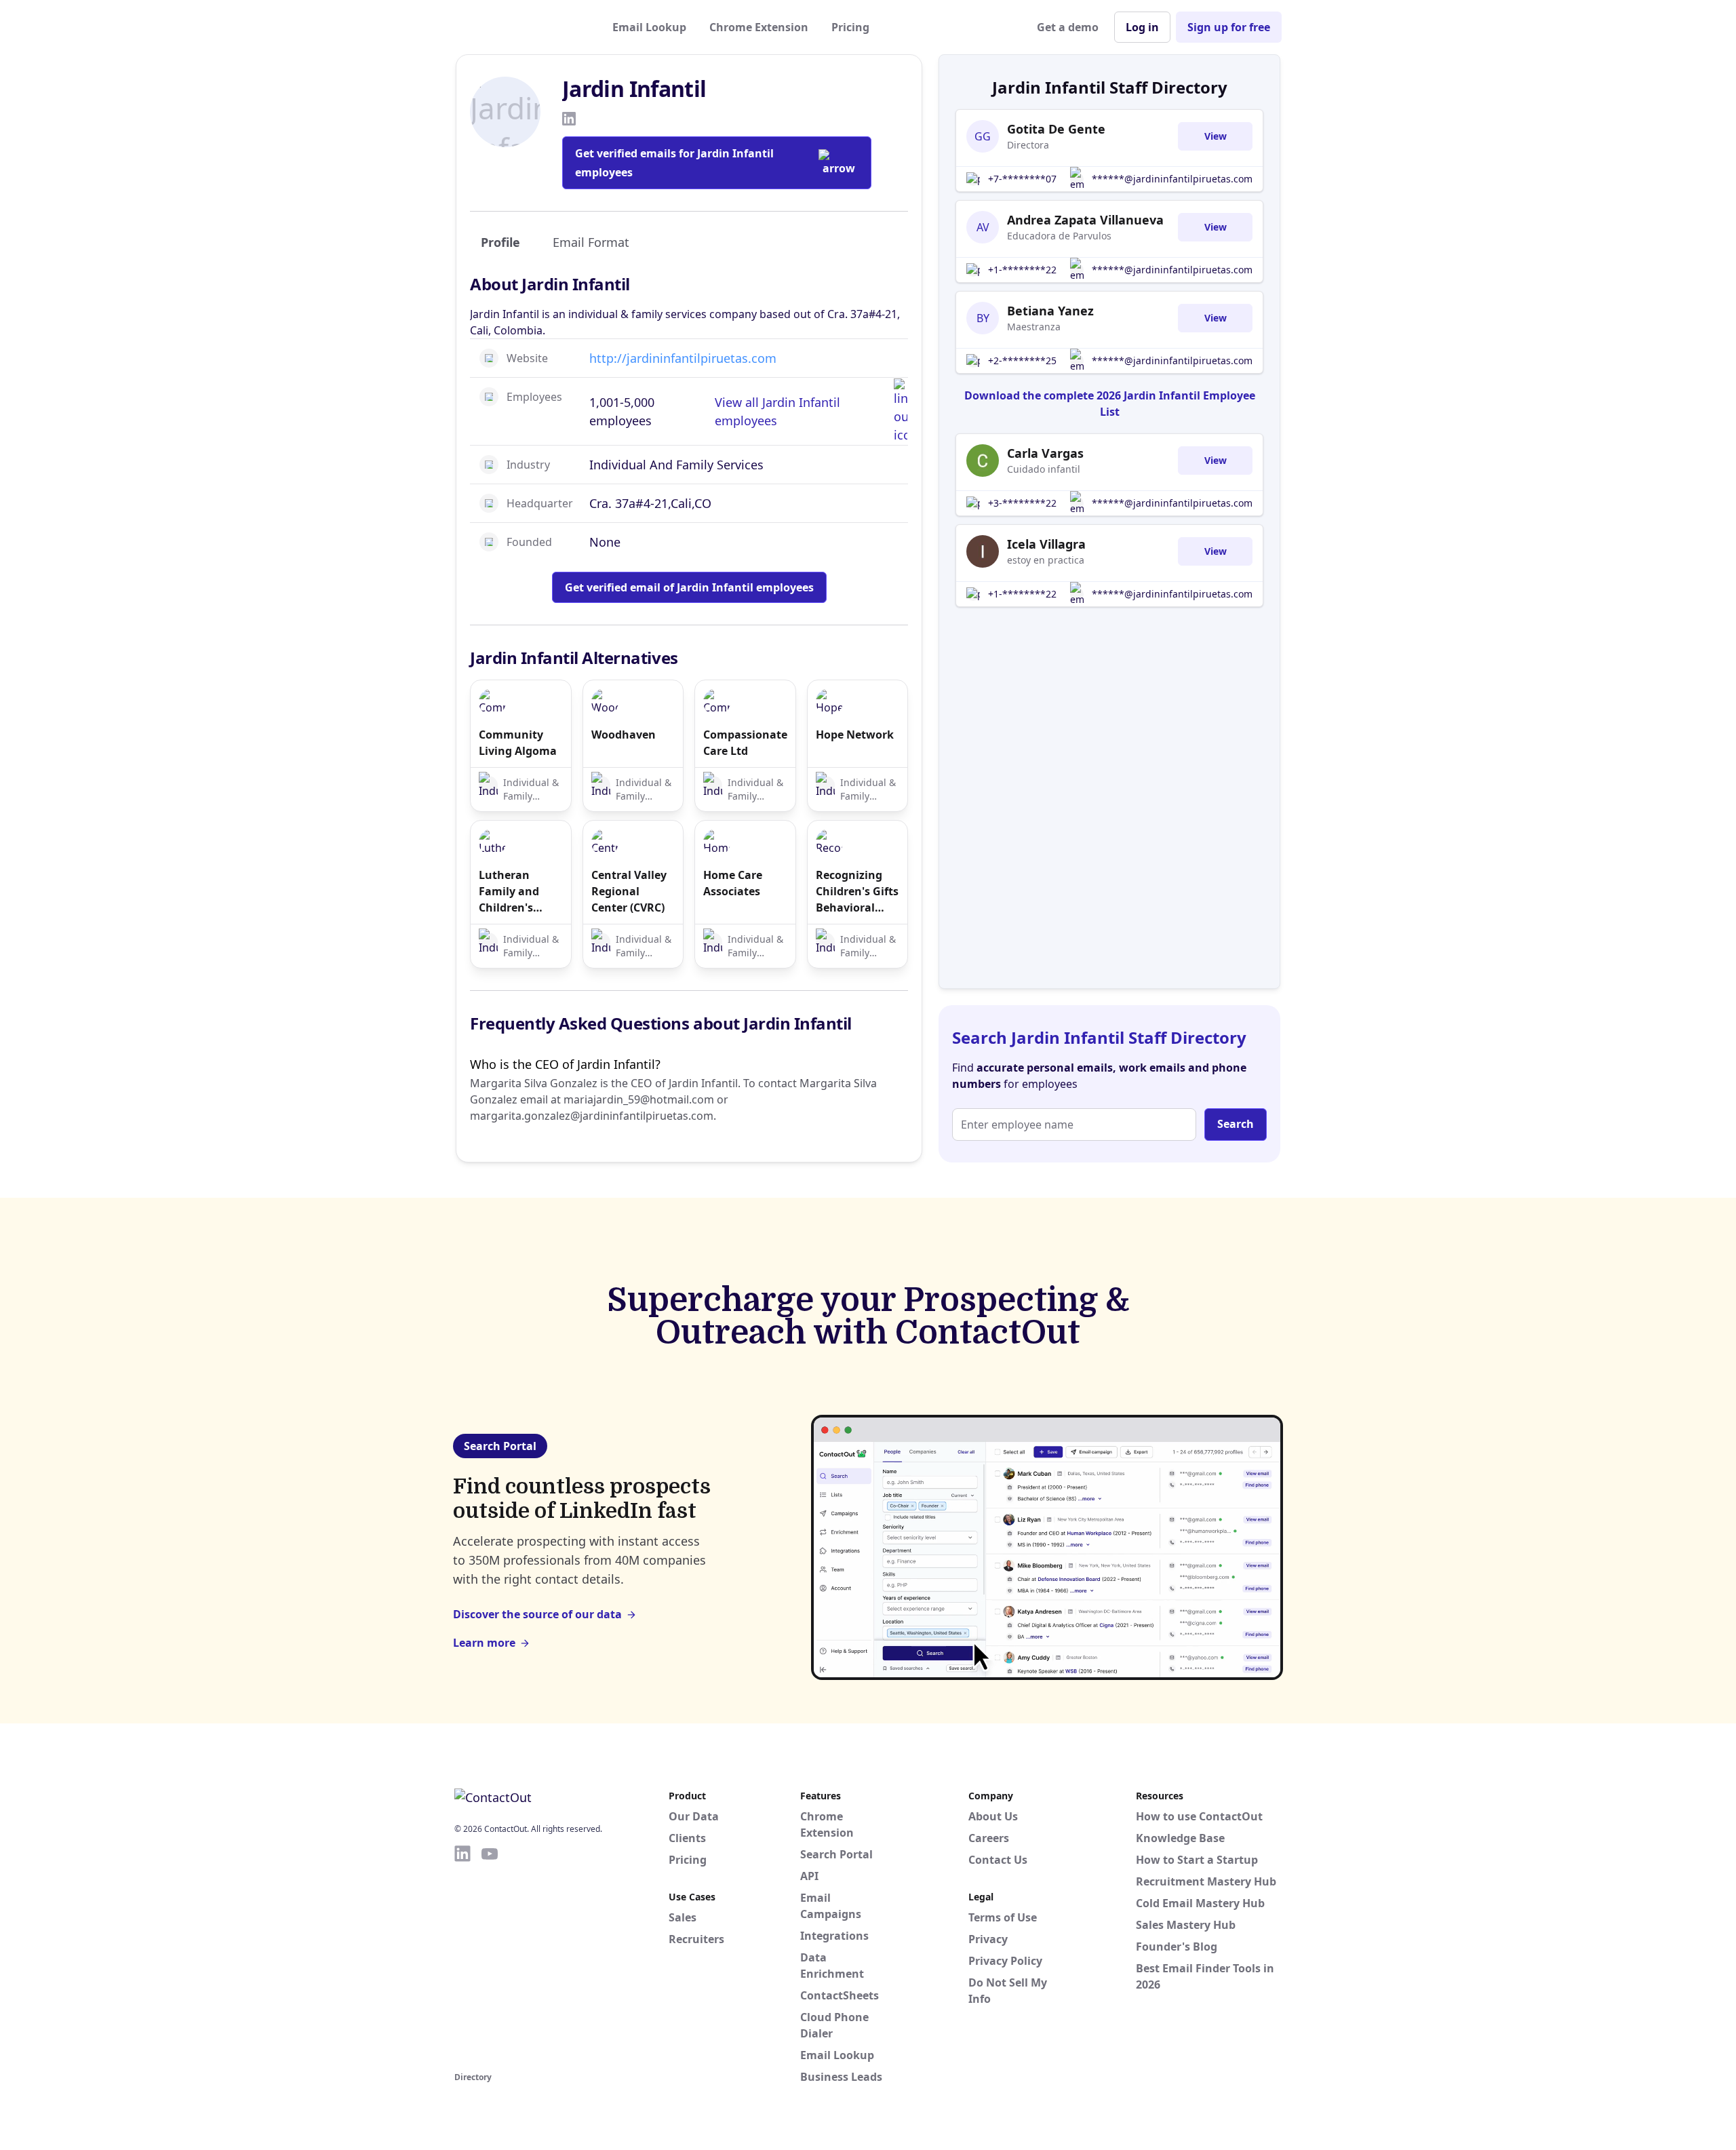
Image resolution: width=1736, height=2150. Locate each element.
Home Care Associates (733, 883)
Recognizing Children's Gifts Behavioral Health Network (857, 892)
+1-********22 (1022, 270)
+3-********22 (1022, 503)
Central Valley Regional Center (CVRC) (629, 891)
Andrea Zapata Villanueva (1085, 220)
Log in (1142, 27)
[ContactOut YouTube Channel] (490, 1956)
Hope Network (855, 735)
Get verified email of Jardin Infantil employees (689, 587)
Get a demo (1068, 27)
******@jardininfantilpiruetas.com (1172, 179)
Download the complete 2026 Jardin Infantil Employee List (1110, 404)
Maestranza (1034, 327)
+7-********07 (1022, 179)
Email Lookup (649, 27)
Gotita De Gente (1056, 129)
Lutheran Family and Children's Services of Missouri (509, 892)
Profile (500, 242)
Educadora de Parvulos (1059, 236)
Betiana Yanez (1050, 311)
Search (1236, 1124)
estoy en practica (1046, 560)
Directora (1028, 145)
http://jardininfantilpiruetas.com (683, 358)
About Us (993, 1816)
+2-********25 (1022, 360)
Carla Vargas (1045, 453)
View (1216, 136)
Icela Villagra (1046, 544)
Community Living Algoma (518, 743)
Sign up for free (1229, 27)
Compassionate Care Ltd (745, 743)
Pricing (850, 27)
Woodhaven (624, 735)
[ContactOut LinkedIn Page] (462, 1956)
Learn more (484, 1643)
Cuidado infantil (1044, 469)
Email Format (591, 242)
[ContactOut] (521, 27)
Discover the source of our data (537, 1614)
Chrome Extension (759, 27)
